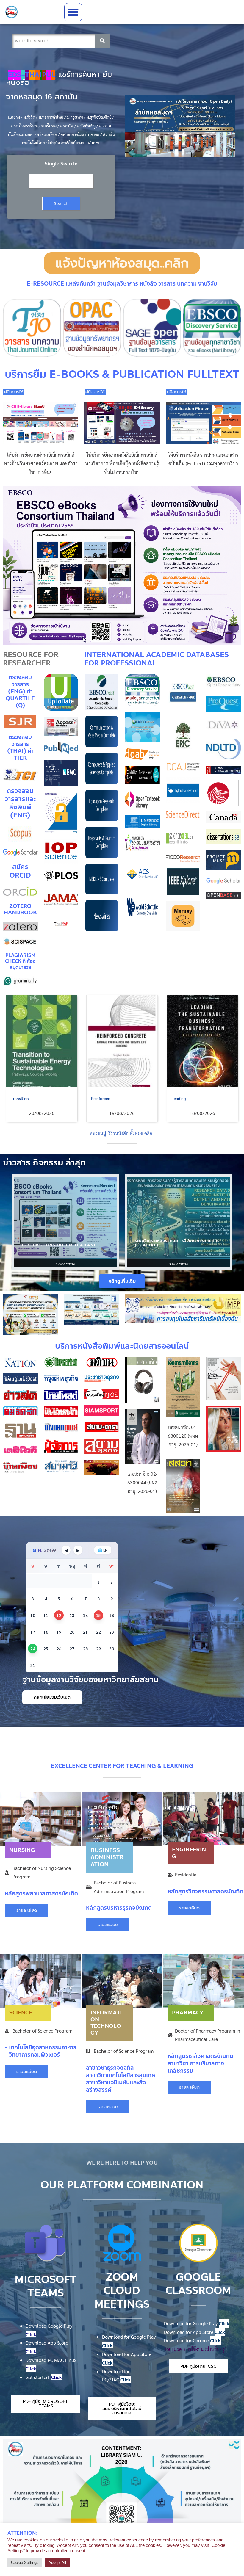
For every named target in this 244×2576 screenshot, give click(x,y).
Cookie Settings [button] (25, 2562)
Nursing (22, 1850)
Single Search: (61, 164)
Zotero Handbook (20, 909)
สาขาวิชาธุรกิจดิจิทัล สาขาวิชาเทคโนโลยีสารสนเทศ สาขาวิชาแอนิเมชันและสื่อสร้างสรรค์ (121, 2079)
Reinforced (20, 1098)
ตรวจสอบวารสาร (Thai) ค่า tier (20, 748)
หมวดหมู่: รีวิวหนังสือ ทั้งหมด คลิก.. (122, 1133)
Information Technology (106, 2023)
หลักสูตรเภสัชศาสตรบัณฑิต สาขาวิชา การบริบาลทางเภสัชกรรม (200, 2063)
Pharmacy (188, 2013)
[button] (73, 12)
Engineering (189, 1853)
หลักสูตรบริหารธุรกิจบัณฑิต (119, 1908)
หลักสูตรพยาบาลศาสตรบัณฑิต (41, 1893)
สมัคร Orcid (20, 871)
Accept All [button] (57, 2562)
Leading (98, 1098)
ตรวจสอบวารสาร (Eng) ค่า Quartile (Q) (20, 691)
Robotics (179, 1098)
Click (31, 2334)
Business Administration (107, 1857)
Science (21, 2013)
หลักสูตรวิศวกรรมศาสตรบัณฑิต (205, 1891)
